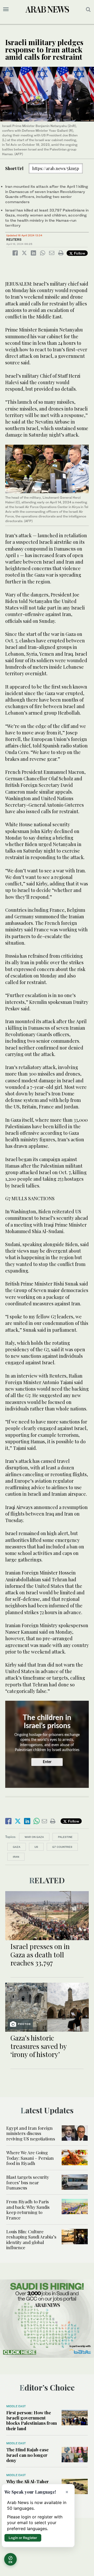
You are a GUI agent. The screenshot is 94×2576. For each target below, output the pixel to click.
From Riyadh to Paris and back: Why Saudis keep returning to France (28, 2209)
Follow (79, 253)
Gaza (17, 1847)
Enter (47, 1762)
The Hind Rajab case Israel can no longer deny (27, 2455)
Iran (16, 1857)
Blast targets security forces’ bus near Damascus (28, 2182)
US (36, 1847)
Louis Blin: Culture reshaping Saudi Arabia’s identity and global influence (31, 2239)
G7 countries (62, 1847)
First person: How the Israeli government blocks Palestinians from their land (32, 2420)
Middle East (16, 2406)
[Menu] (6, 9)
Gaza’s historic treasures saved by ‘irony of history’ (39, 2046)
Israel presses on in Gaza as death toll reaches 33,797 (40, 1954)
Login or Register (23, 2538)
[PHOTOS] (47, 2007)
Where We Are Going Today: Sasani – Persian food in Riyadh (30, 2158)
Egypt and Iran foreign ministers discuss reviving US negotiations (31, 2133)
